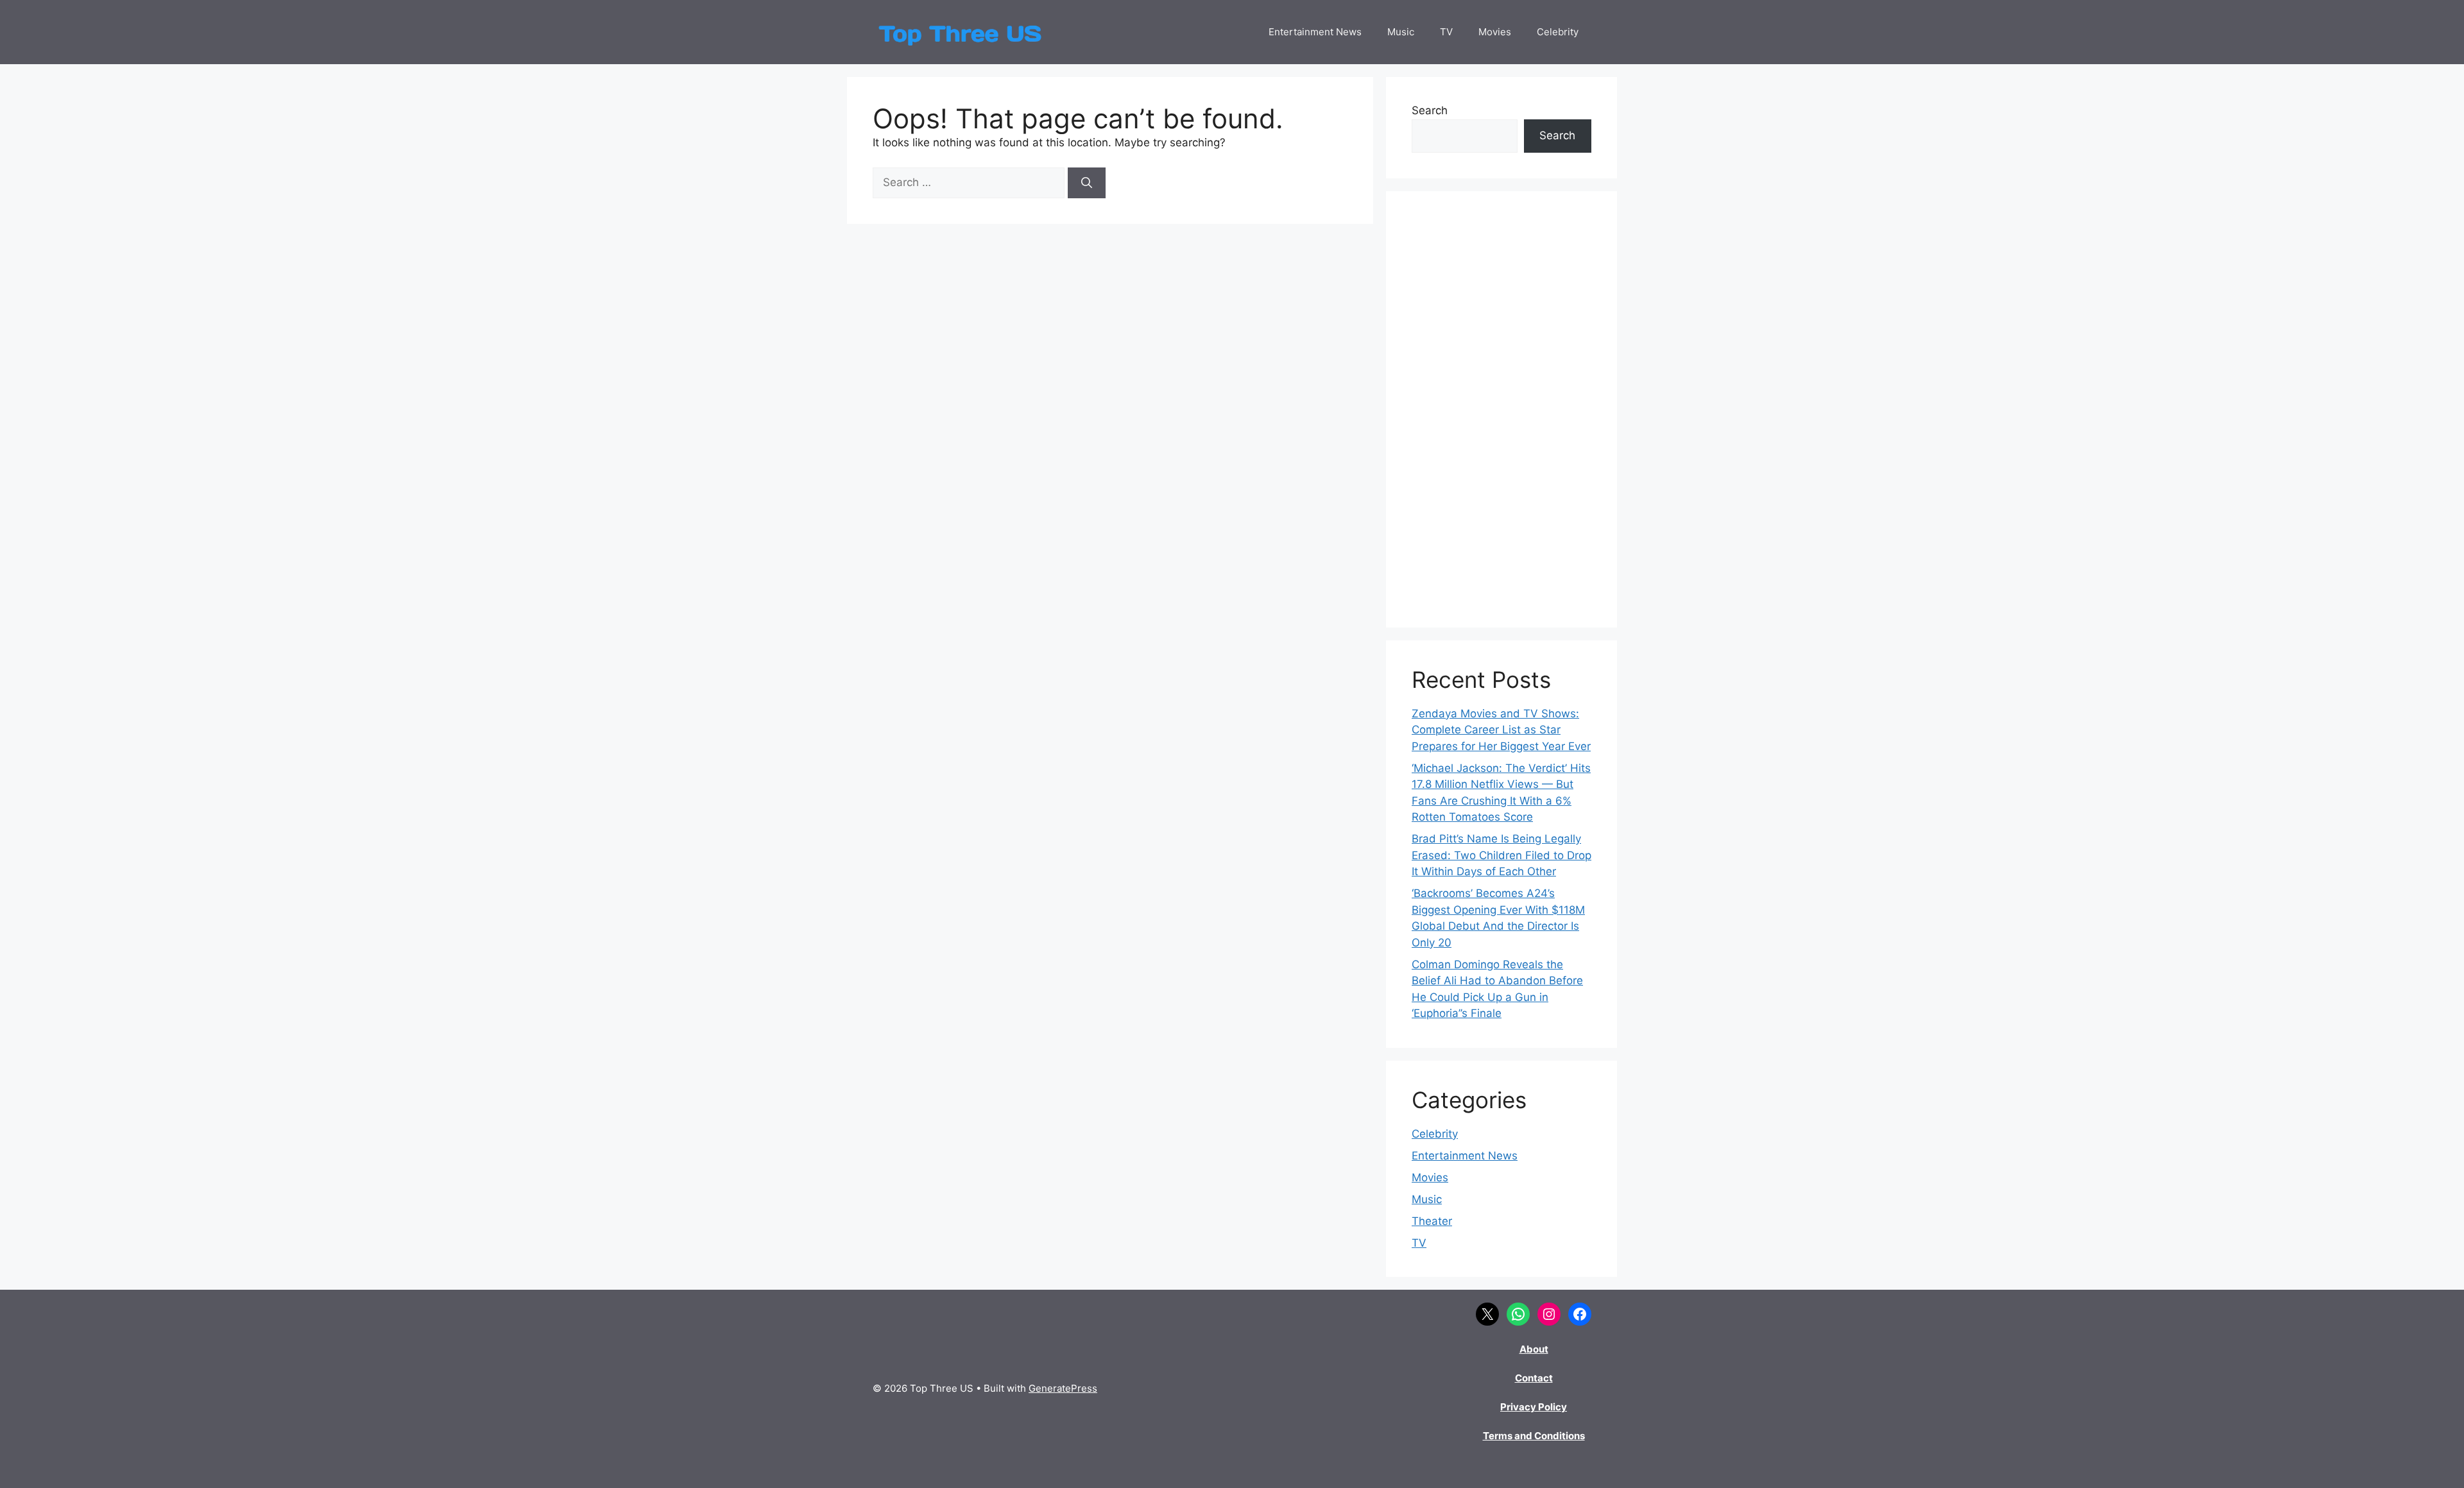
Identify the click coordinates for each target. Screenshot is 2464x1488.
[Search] (1087, 183)
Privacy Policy (1534, 1407)
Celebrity (1558, 32)
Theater (1432, 1221)
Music (1401, 32)
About (1534, 1349)
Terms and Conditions (1534, 1436)
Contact (1534, 1378)
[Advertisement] (1502, 409)
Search (1430, 110)
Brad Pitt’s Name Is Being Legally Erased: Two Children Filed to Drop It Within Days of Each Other (1502, 855)
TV (1446, 32)
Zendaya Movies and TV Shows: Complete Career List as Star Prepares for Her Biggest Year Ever (1501, 730)
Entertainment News (1315, 32)
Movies (1495, 32)
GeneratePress (1063, 1388)
